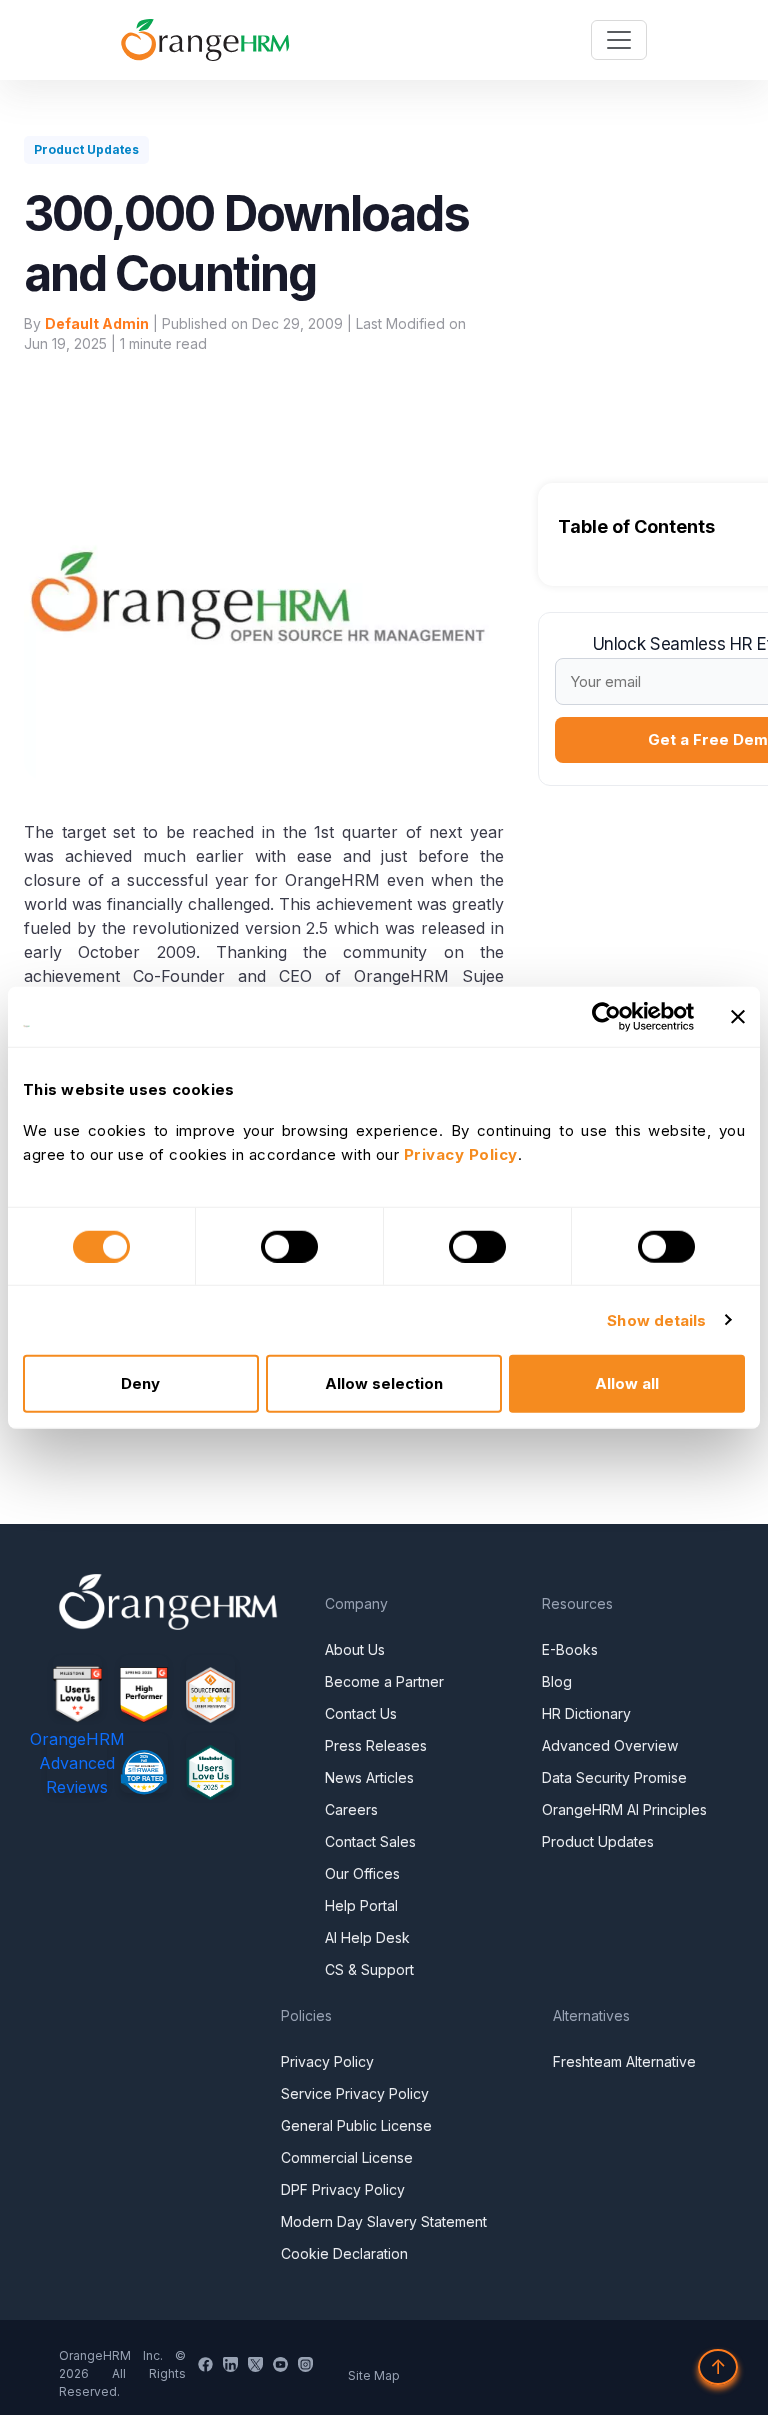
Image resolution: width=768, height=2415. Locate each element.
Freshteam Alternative (624, 2061)
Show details (656, 1319)
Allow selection (384, 1383)
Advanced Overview (610, 1745)
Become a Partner (384, 1681)
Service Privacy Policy (355, 2093)
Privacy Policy (327, 2061)
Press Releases (376, 1745)
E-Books (570, 1649)
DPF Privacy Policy (343, 2189)
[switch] (289, 1246)
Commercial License (347, 2157)
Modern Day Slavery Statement (384, 2221)
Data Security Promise (614, 1777)
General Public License (356, 2125)
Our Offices (362, 1873)
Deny (140, 1383)
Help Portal (361, 1905)
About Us (355, 1649)
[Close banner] (738, 1016)
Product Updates (598, 1841)
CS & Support (369, 1969)
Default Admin (97, 323)
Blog (557, 1681)
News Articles (369, 1777)
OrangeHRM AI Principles (624, 1809)
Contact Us (361, 1713)
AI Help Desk (367, 1937)
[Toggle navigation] (619, 40)
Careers (351, 1809)
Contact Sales (370, 1841)
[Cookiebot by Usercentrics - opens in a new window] (606, 1016)
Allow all (627, 1383)
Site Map (374, 2375)
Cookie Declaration (344, 2253)
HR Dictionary (586, 1713)
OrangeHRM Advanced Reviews (77, 1763)
